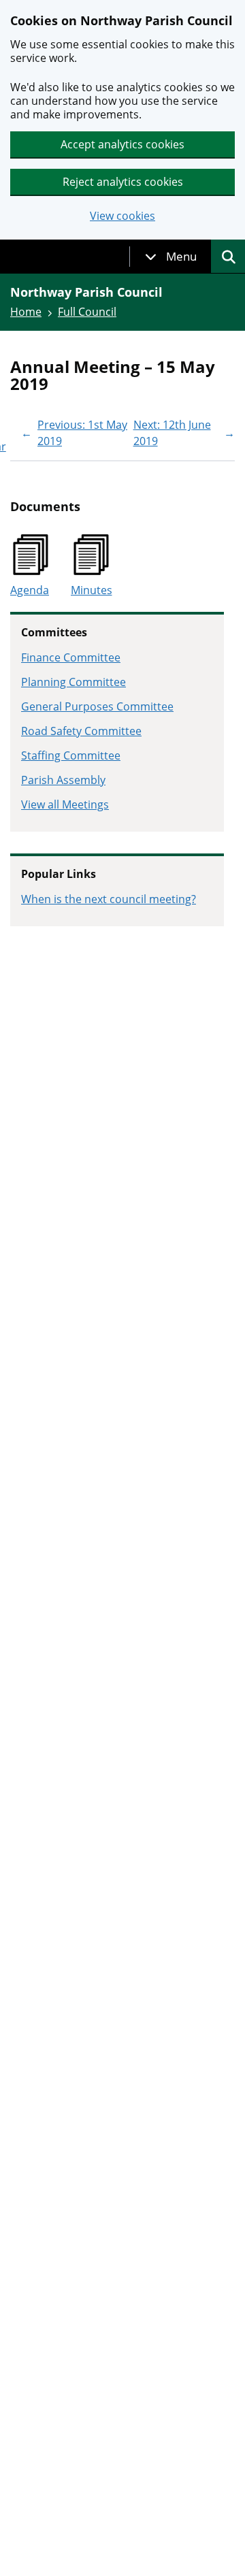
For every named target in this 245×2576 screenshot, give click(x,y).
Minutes (92, 590)
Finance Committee (71, 657)
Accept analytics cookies (122, 144)
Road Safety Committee (81, 731)
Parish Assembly (63, 780)
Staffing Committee (71, 755)
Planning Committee (73, 682)
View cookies (122, 216)
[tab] (171, 257)
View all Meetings (65, 804)
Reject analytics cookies (123, 182)
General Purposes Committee (97, 706)
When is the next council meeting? (109, 899)
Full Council (87, 312)
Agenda (30, 590)
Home (26, 312)
